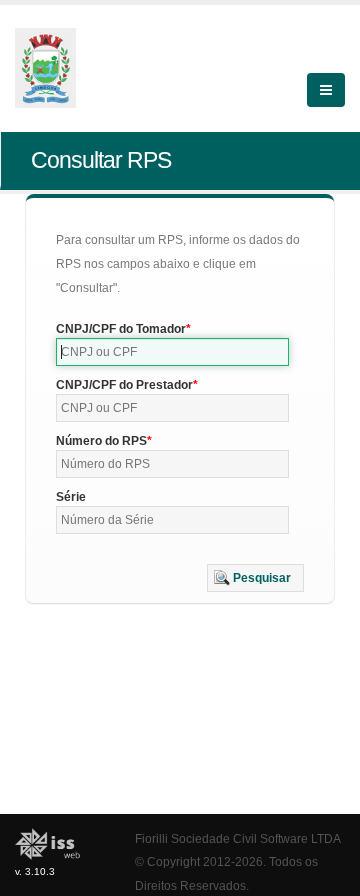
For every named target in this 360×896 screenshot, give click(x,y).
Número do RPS (101, 441)
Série (71, 497)
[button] (255, 578)
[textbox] (172, 352)
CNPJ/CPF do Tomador (121, 329)
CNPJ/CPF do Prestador (124, 385)
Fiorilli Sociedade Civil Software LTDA (238, 838)
